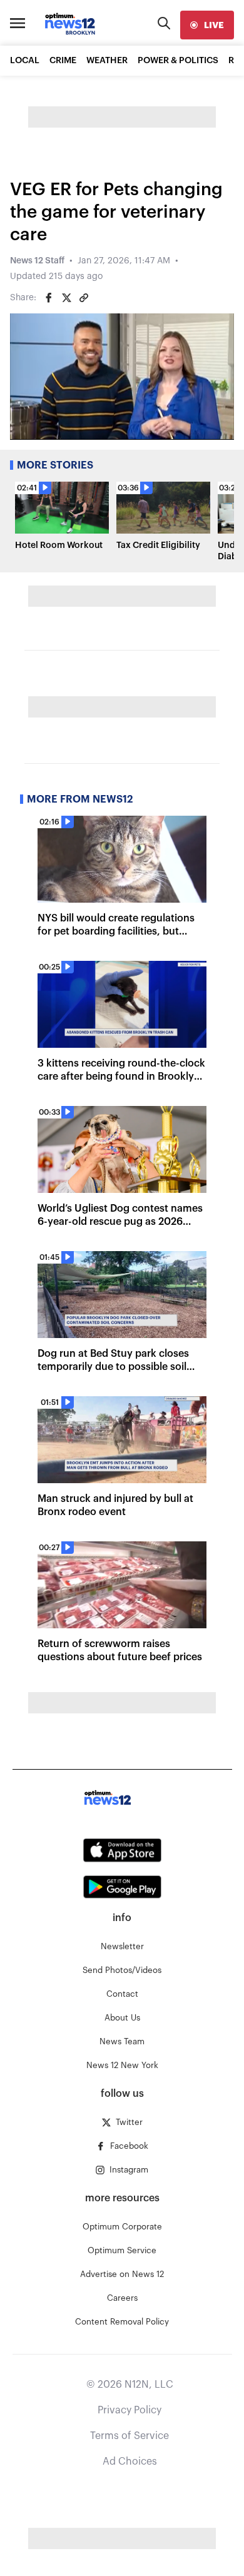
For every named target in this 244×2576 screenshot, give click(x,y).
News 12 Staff (37, 261)
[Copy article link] (84, 298)
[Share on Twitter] (66, 298)
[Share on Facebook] (49, 298)
